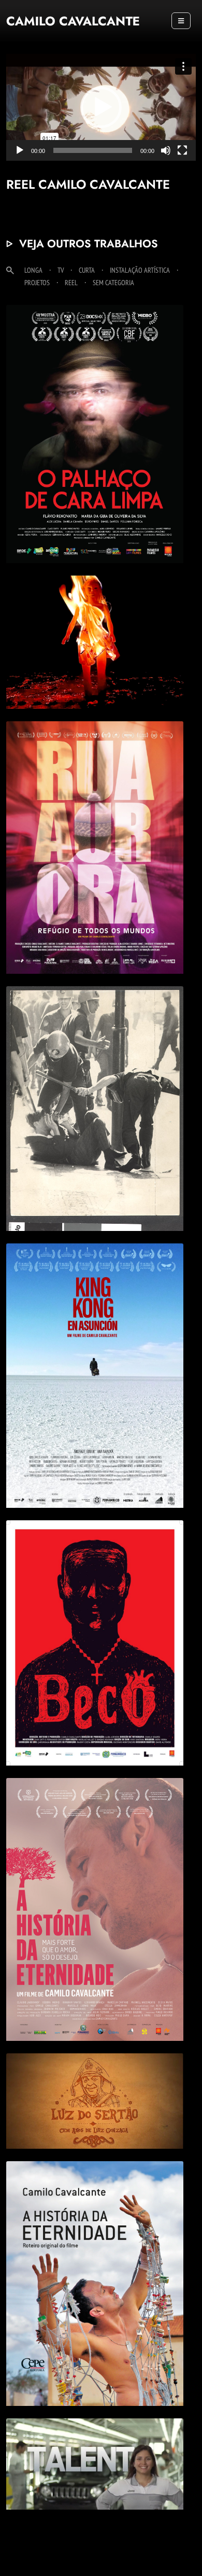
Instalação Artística (140, 270)
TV (61, 270)
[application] (101, 107)
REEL (71, 282)
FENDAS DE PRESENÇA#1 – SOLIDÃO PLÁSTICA (95, 618)
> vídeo (74, 666)
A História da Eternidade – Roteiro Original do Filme (95, 2260)
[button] (101, 107)
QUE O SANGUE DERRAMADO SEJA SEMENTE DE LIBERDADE (95, 1085)
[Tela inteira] (182, 150)
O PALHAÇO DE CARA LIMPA (95, 410)
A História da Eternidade (95, 1886)
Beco (95, 1619)
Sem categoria (113, 282)
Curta (87, 270)
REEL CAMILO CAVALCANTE (95, 2447)
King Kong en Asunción (95, 1352)
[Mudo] (166, 150)
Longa (33, 270)
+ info (95, 451)
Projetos (37, 282)
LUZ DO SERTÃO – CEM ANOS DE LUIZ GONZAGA (95, 2077)
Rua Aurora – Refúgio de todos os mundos (95, 824)
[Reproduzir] (20, 150)
